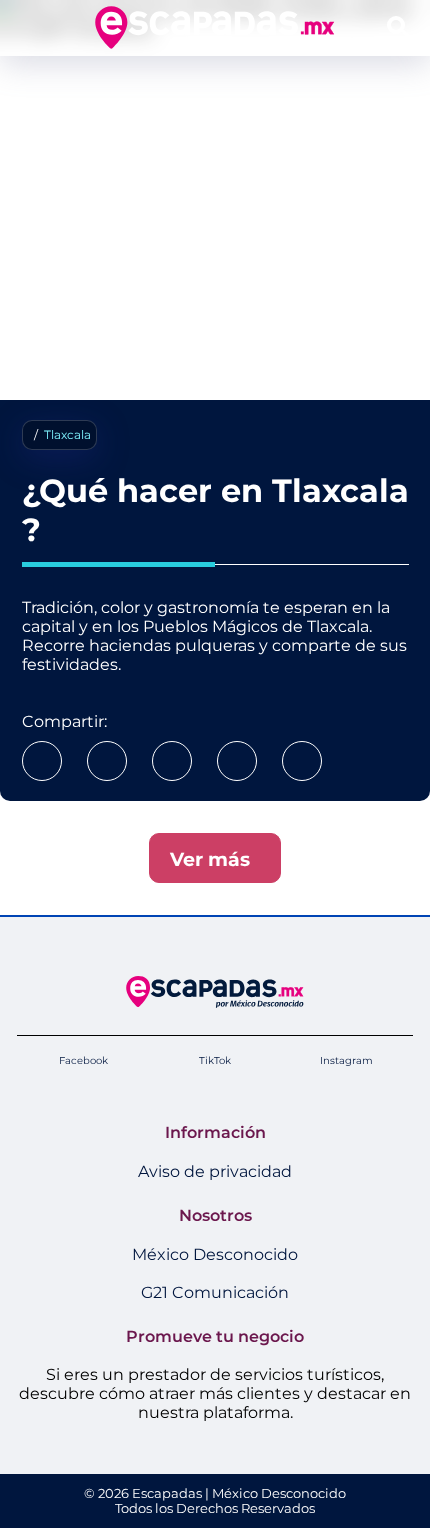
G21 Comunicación (215, 1292)
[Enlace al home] (214, 27)
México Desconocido (215, 1254)
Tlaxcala (67, 434)
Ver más (215, 859)
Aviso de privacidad (215, 1171)
